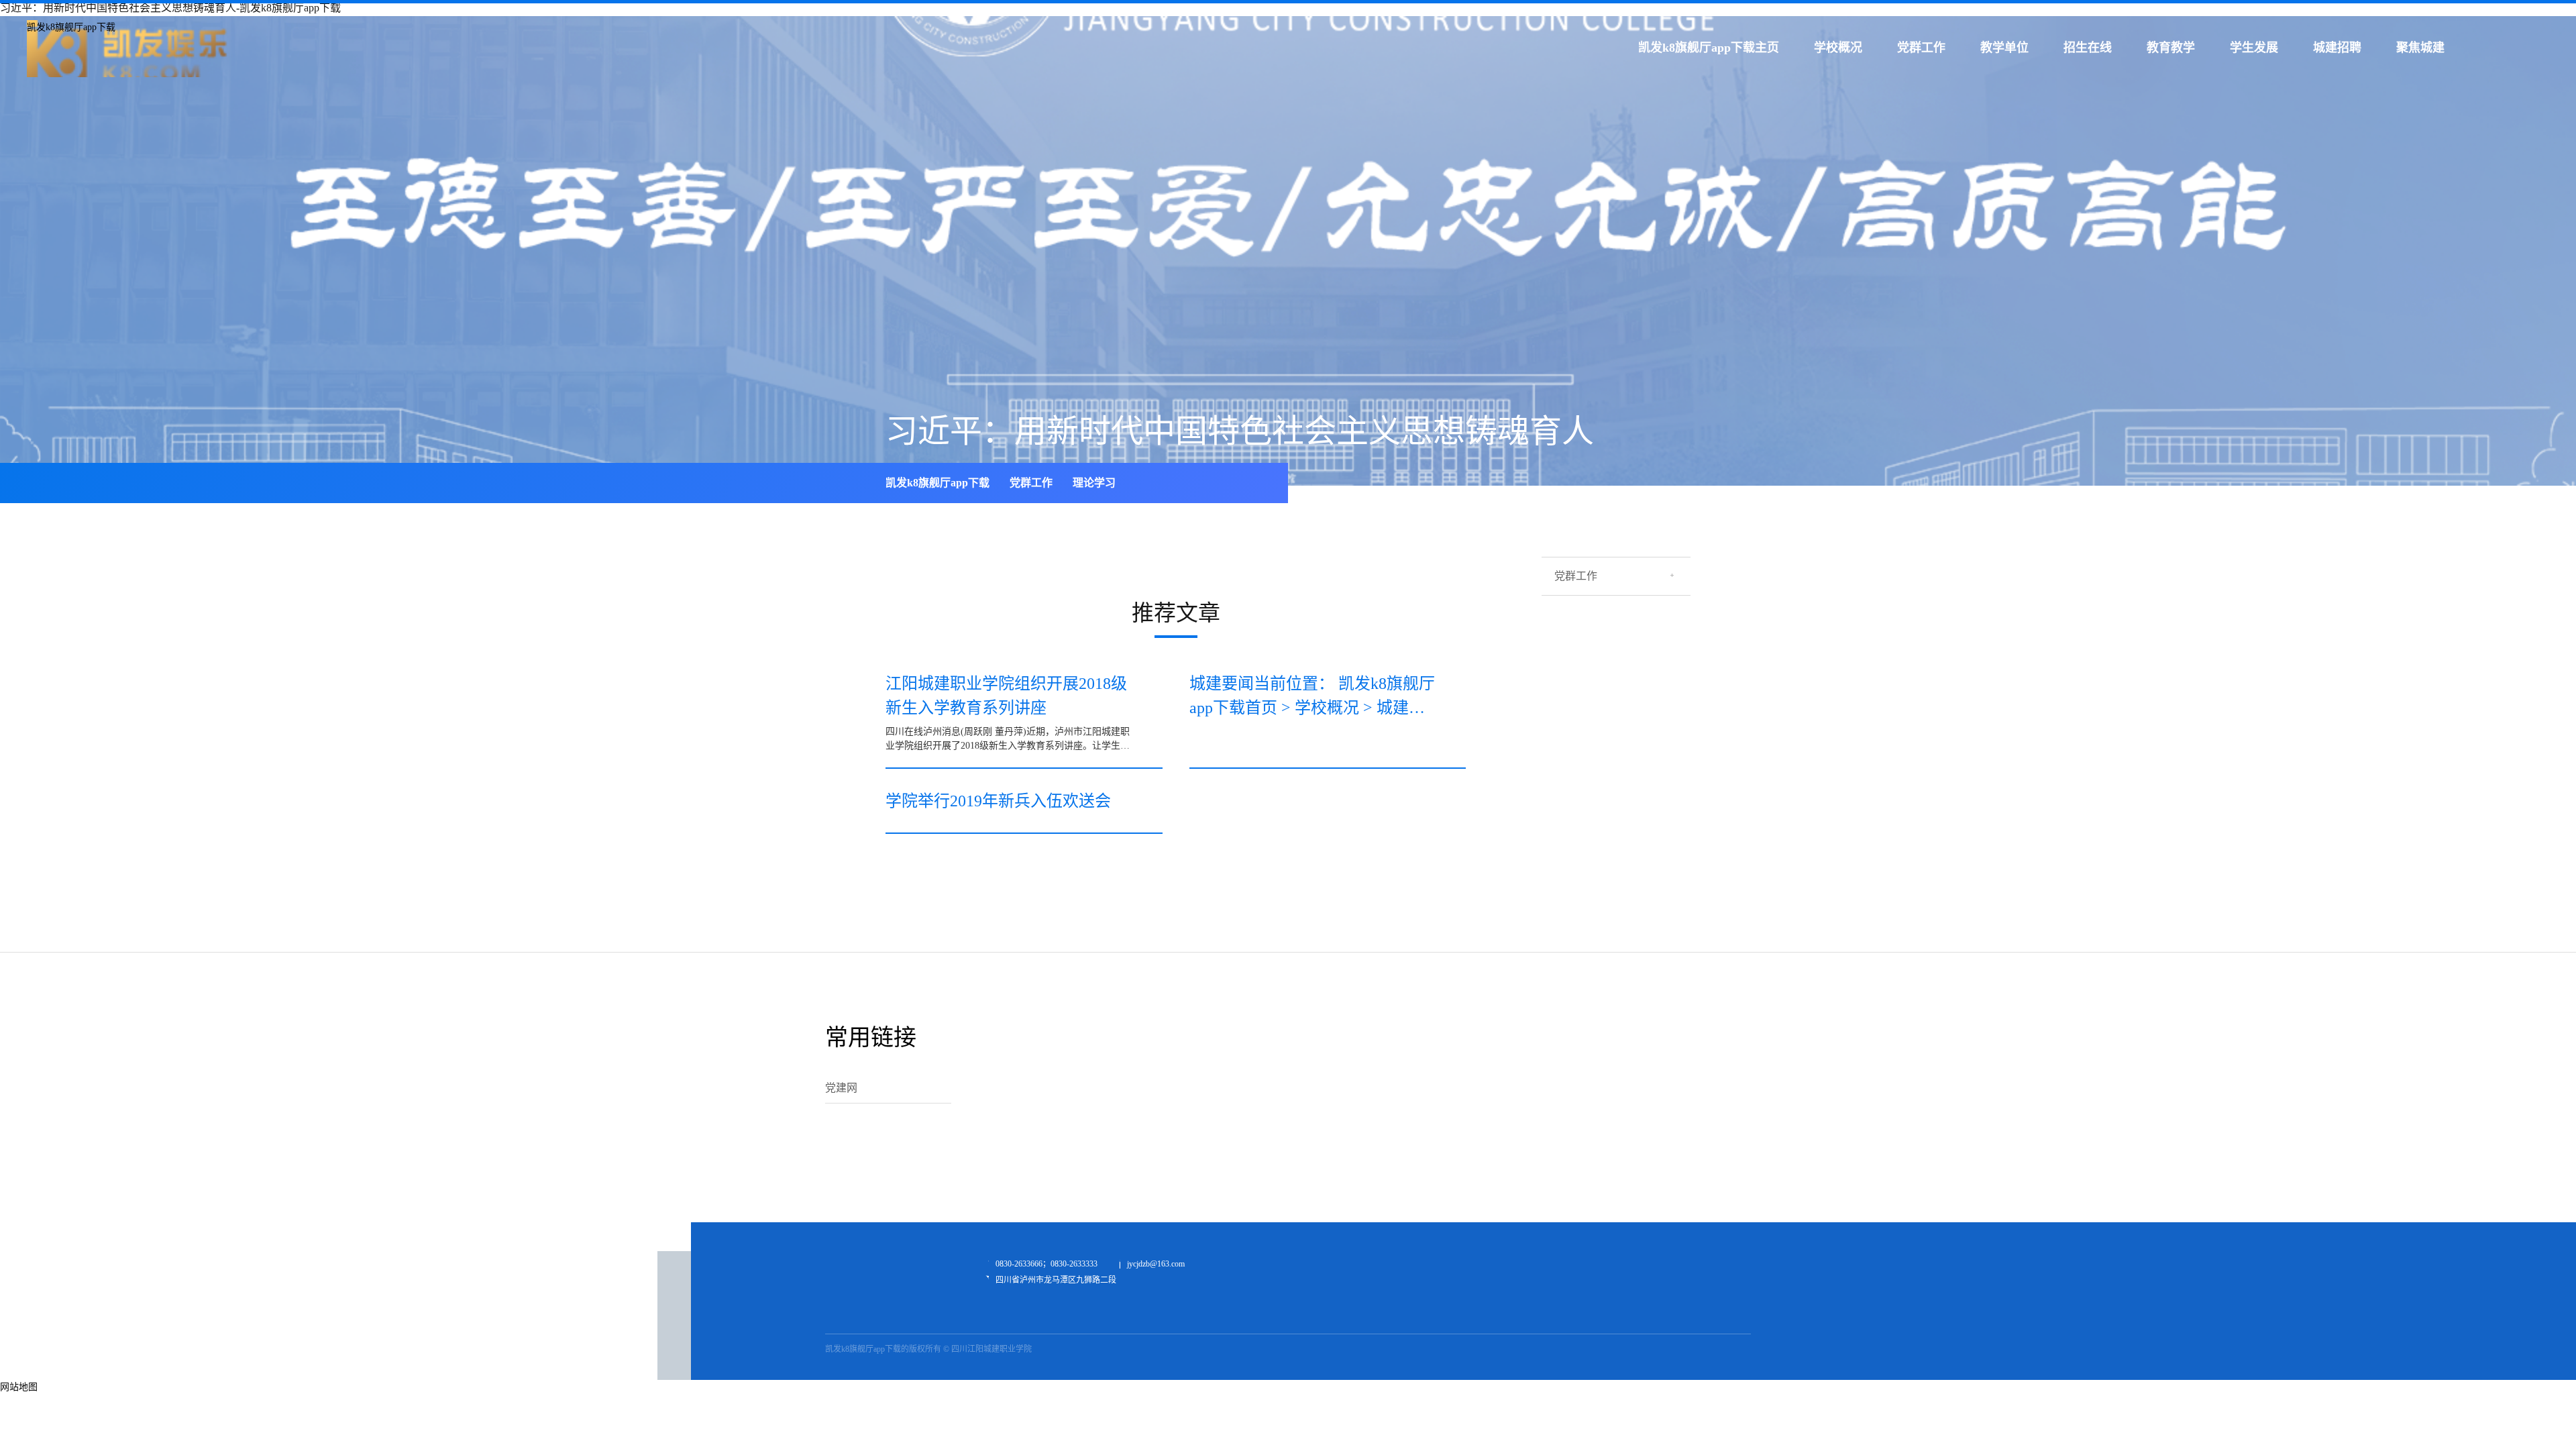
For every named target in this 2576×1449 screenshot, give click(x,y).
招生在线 (2088, 48)
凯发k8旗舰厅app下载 (71, 27)
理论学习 (1094, 483)
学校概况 (1838, 48)
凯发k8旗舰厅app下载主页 (1709, 48)
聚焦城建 (2420, 48)
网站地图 (19, 1387)
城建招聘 (2337, 48)
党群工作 (1921, 48)
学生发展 (2254, 48)
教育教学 (2171, 48)
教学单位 (2004, 48)
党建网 (841, 1088)
